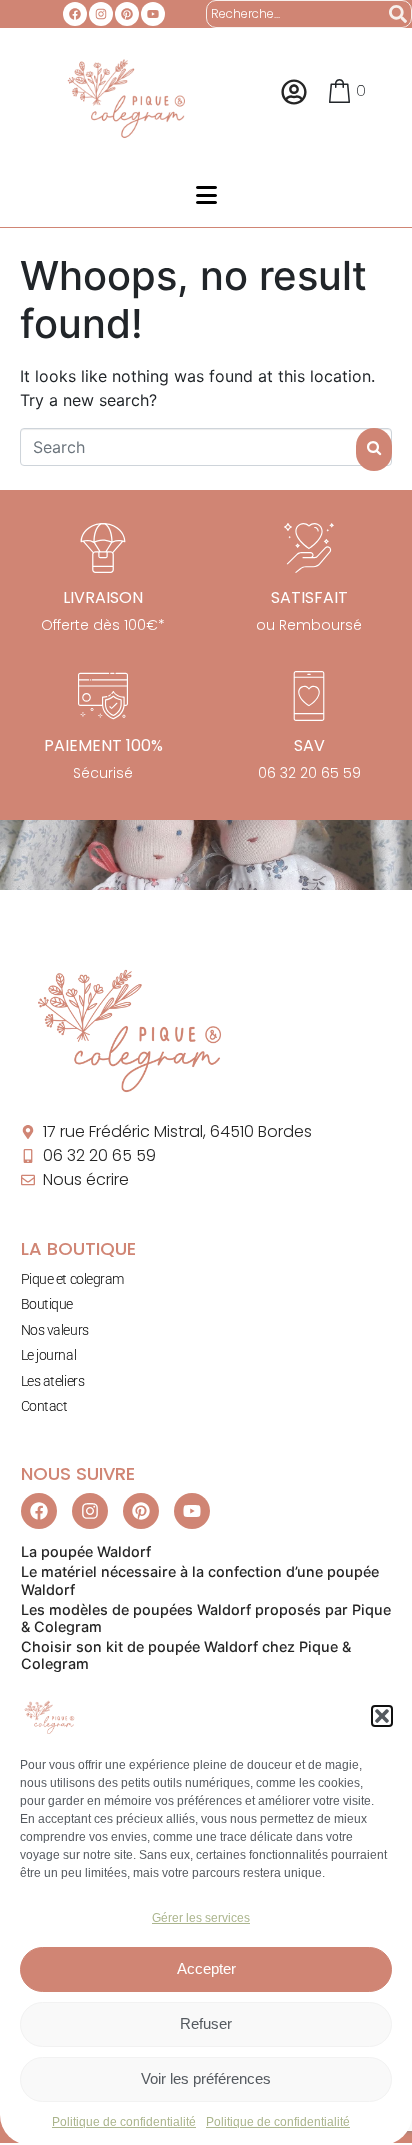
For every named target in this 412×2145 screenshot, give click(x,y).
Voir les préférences (206, 2078)
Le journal (49, 1355)
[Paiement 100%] (103, 696)
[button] (382, 1716)
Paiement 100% (103, 745)
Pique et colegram (72, 1279)
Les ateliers (53, 1381)
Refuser (206, 2023)
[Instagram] (101, 14)
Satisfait (309, 597)
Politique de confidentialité (124, 2122)
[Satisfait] (309, 548)
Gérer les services (201, 1918)
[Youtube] (153, 14)
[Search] (398, 14)
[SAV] (309, 696)
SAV (309, 745)
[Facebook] (75, 14)
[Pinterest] (127, 14)
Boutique (47, 1304)
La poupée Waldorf (86, 1551)
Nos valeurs (55, 1330)
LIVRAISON (103, 597)
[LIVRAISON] (103, 548)
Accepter (206, 1968)
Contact (44, 1406)
